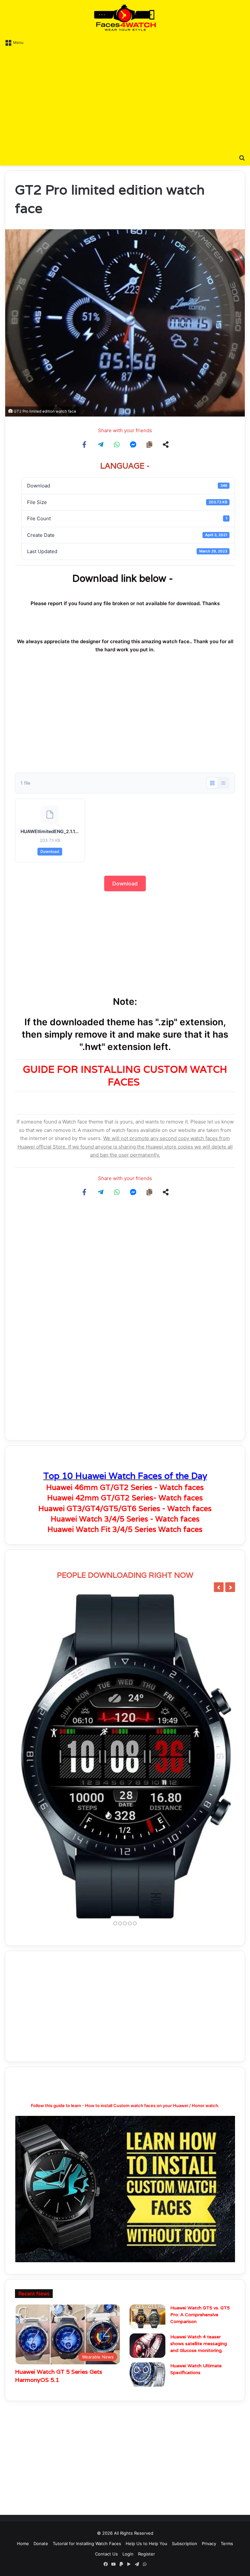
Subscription (185, 2543)
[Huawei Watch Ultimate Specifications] (147, 2375)
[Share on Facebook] (84, 445)
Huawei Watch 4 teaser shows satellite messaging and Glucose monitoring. (199, 2344)
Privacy (209, 2543)
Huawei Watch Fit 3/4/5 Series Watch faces (125, 1529)
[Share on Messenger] (133, 445)
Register (146, 2554)
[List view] (223, 783)
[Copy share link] (149, 445)
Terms (227, 2543)
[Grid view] (212, 783)
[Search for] (242, 157)
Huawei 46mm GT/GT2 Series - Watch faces (125, 1487)
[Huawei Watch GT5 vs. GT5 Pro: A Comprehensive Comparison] (147, 2317)
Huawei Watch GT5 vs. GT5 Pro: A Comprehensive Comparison (200, 2315)
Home (23, 2543)
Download (50, 851)
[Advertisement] (125, 99)
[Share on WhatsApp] (117, 445)
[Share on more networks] (166, 445)
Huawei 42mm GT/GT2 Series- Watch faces (125, 1498)
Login (128, 2554)
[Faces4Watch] (125, 18)
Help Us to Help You (146, 2543)
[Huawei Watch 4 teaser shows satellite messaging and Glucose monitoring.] (147, 2346)
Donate (41, 2543)
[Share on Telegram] (101, 445)
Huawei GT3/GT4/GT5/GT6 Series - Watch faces (125, 1508)
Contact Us (106, 2554)
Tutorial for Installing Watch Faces (87, 2543)
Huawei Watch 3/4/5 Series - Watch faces (125, 1519)
